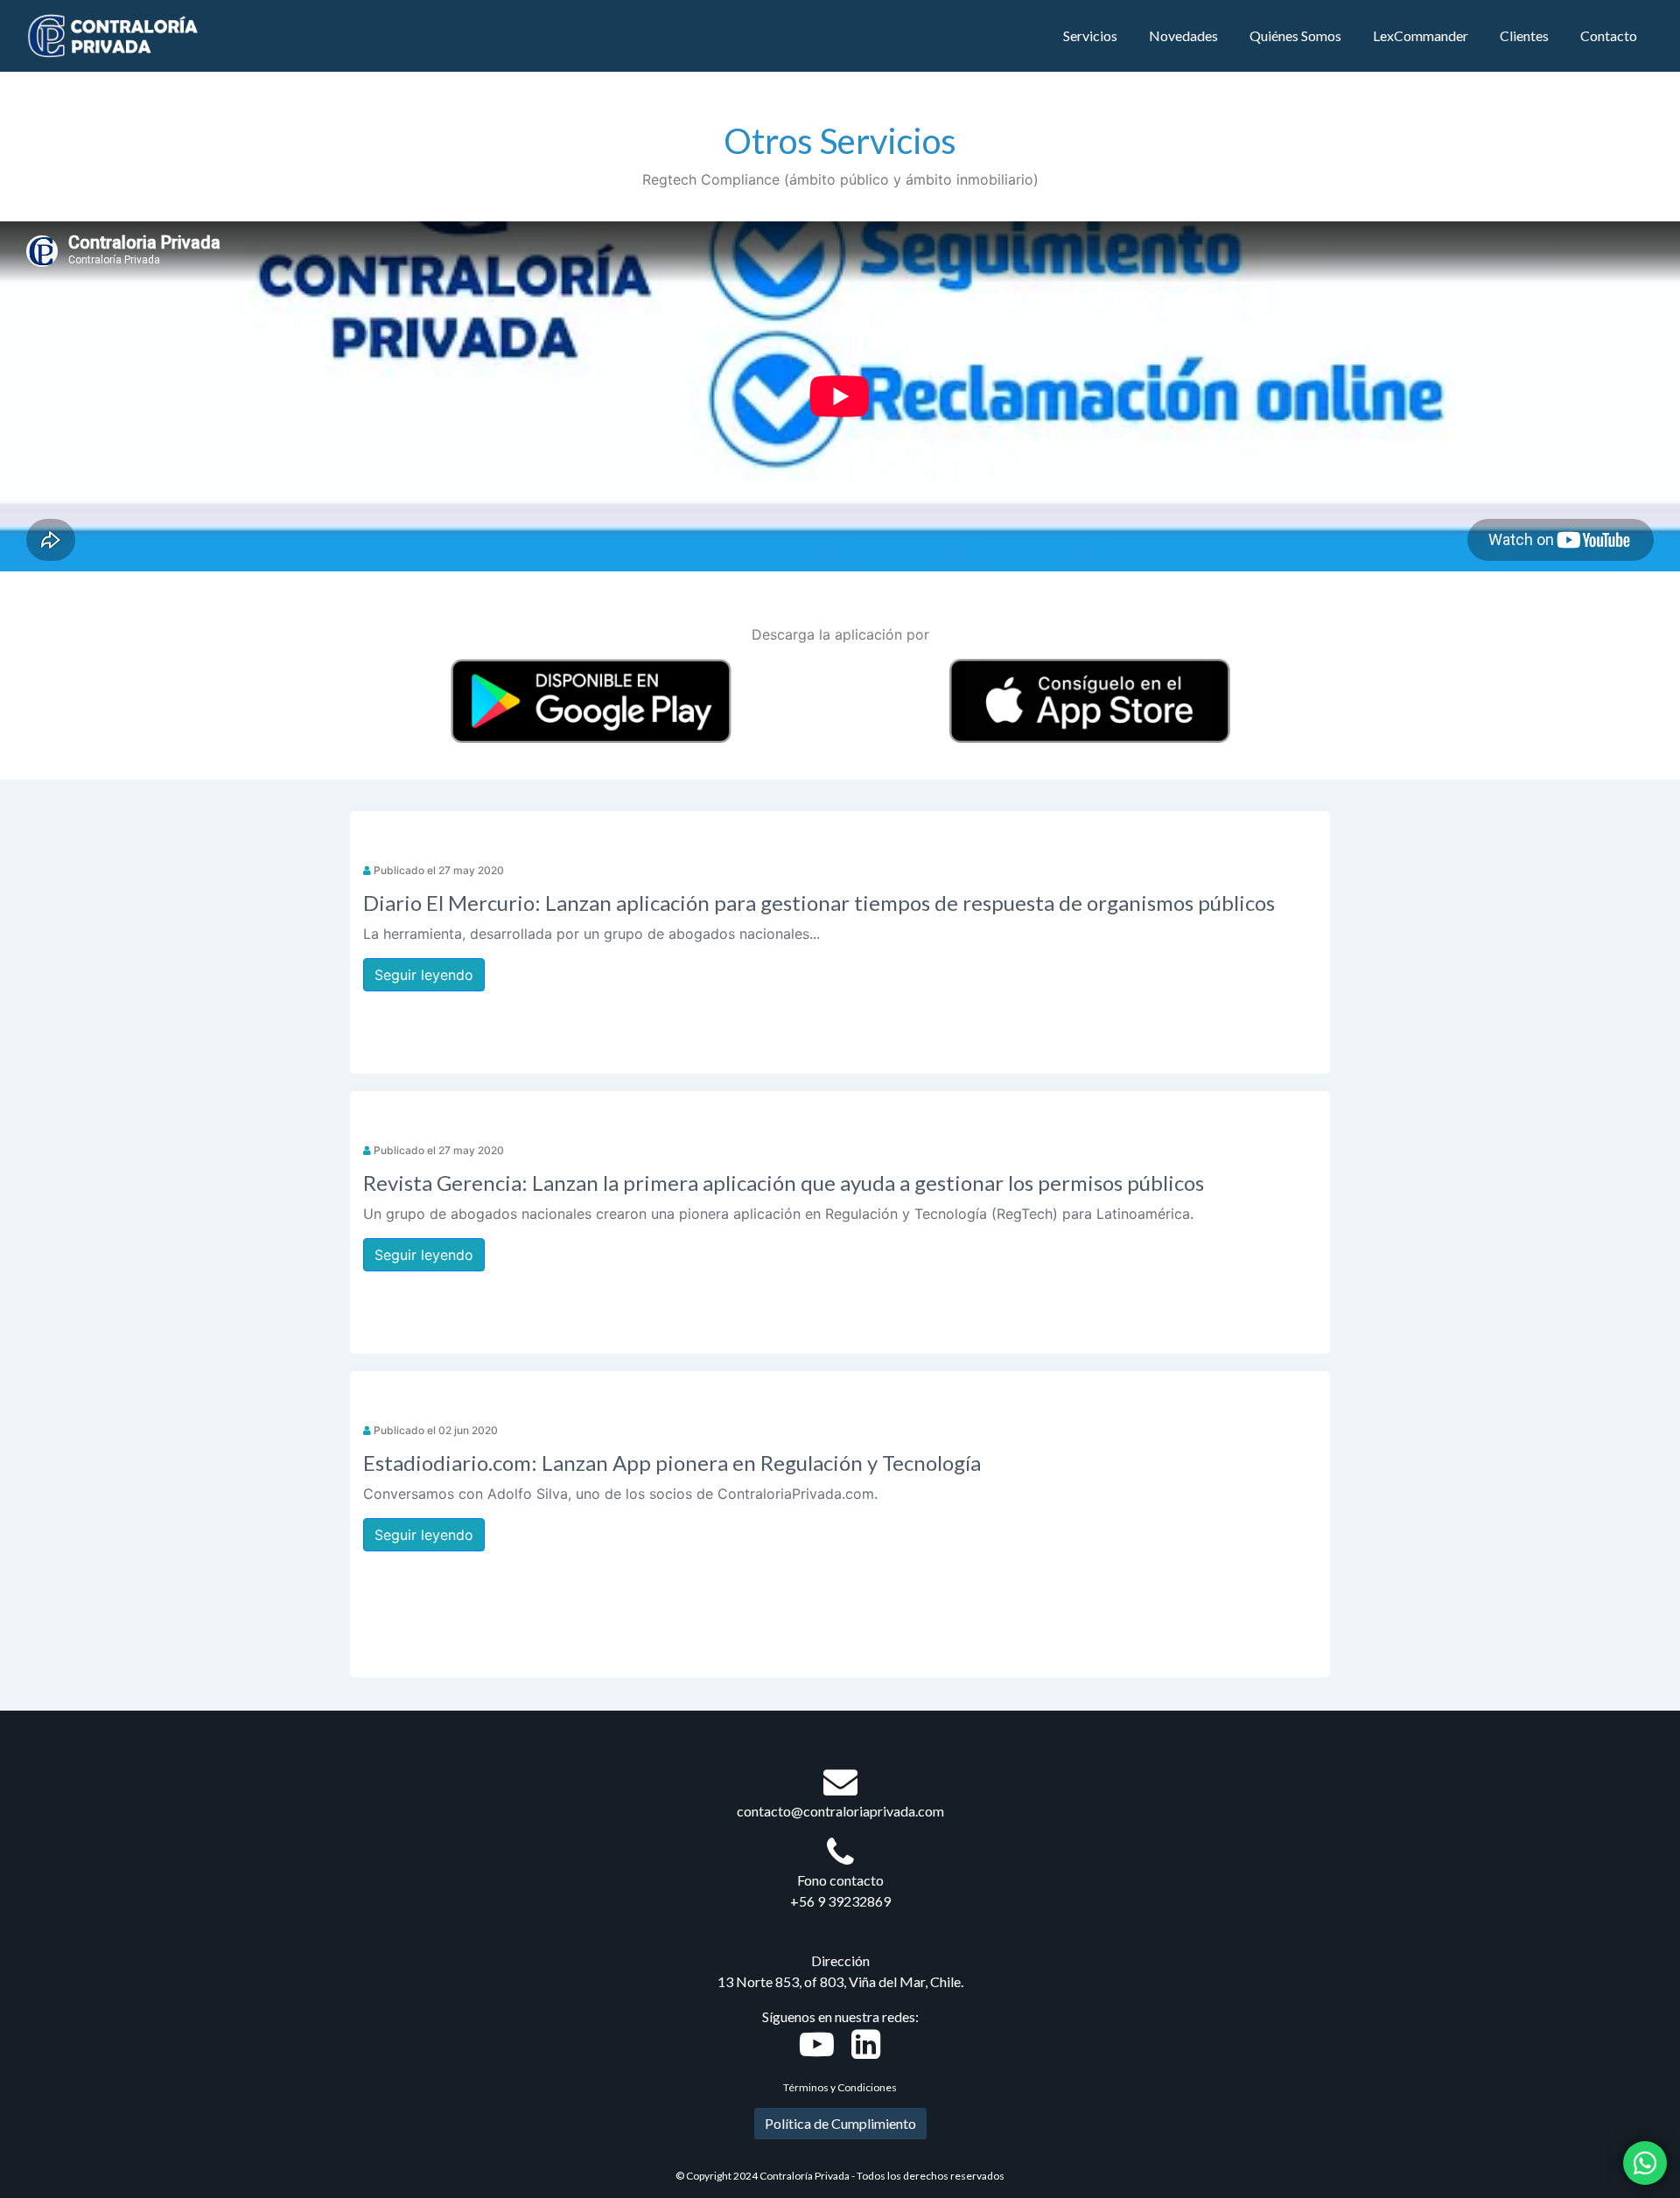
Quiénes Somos (1295, 35)
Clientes (1524, 35)
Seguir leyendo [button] (424, 975)
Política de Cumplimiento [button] (840, 2123)
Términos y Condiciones (840, 2087)
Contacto (1609, 35)
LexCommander (1421, 35)
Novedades (1183, 35)
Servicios (1090, 35)
